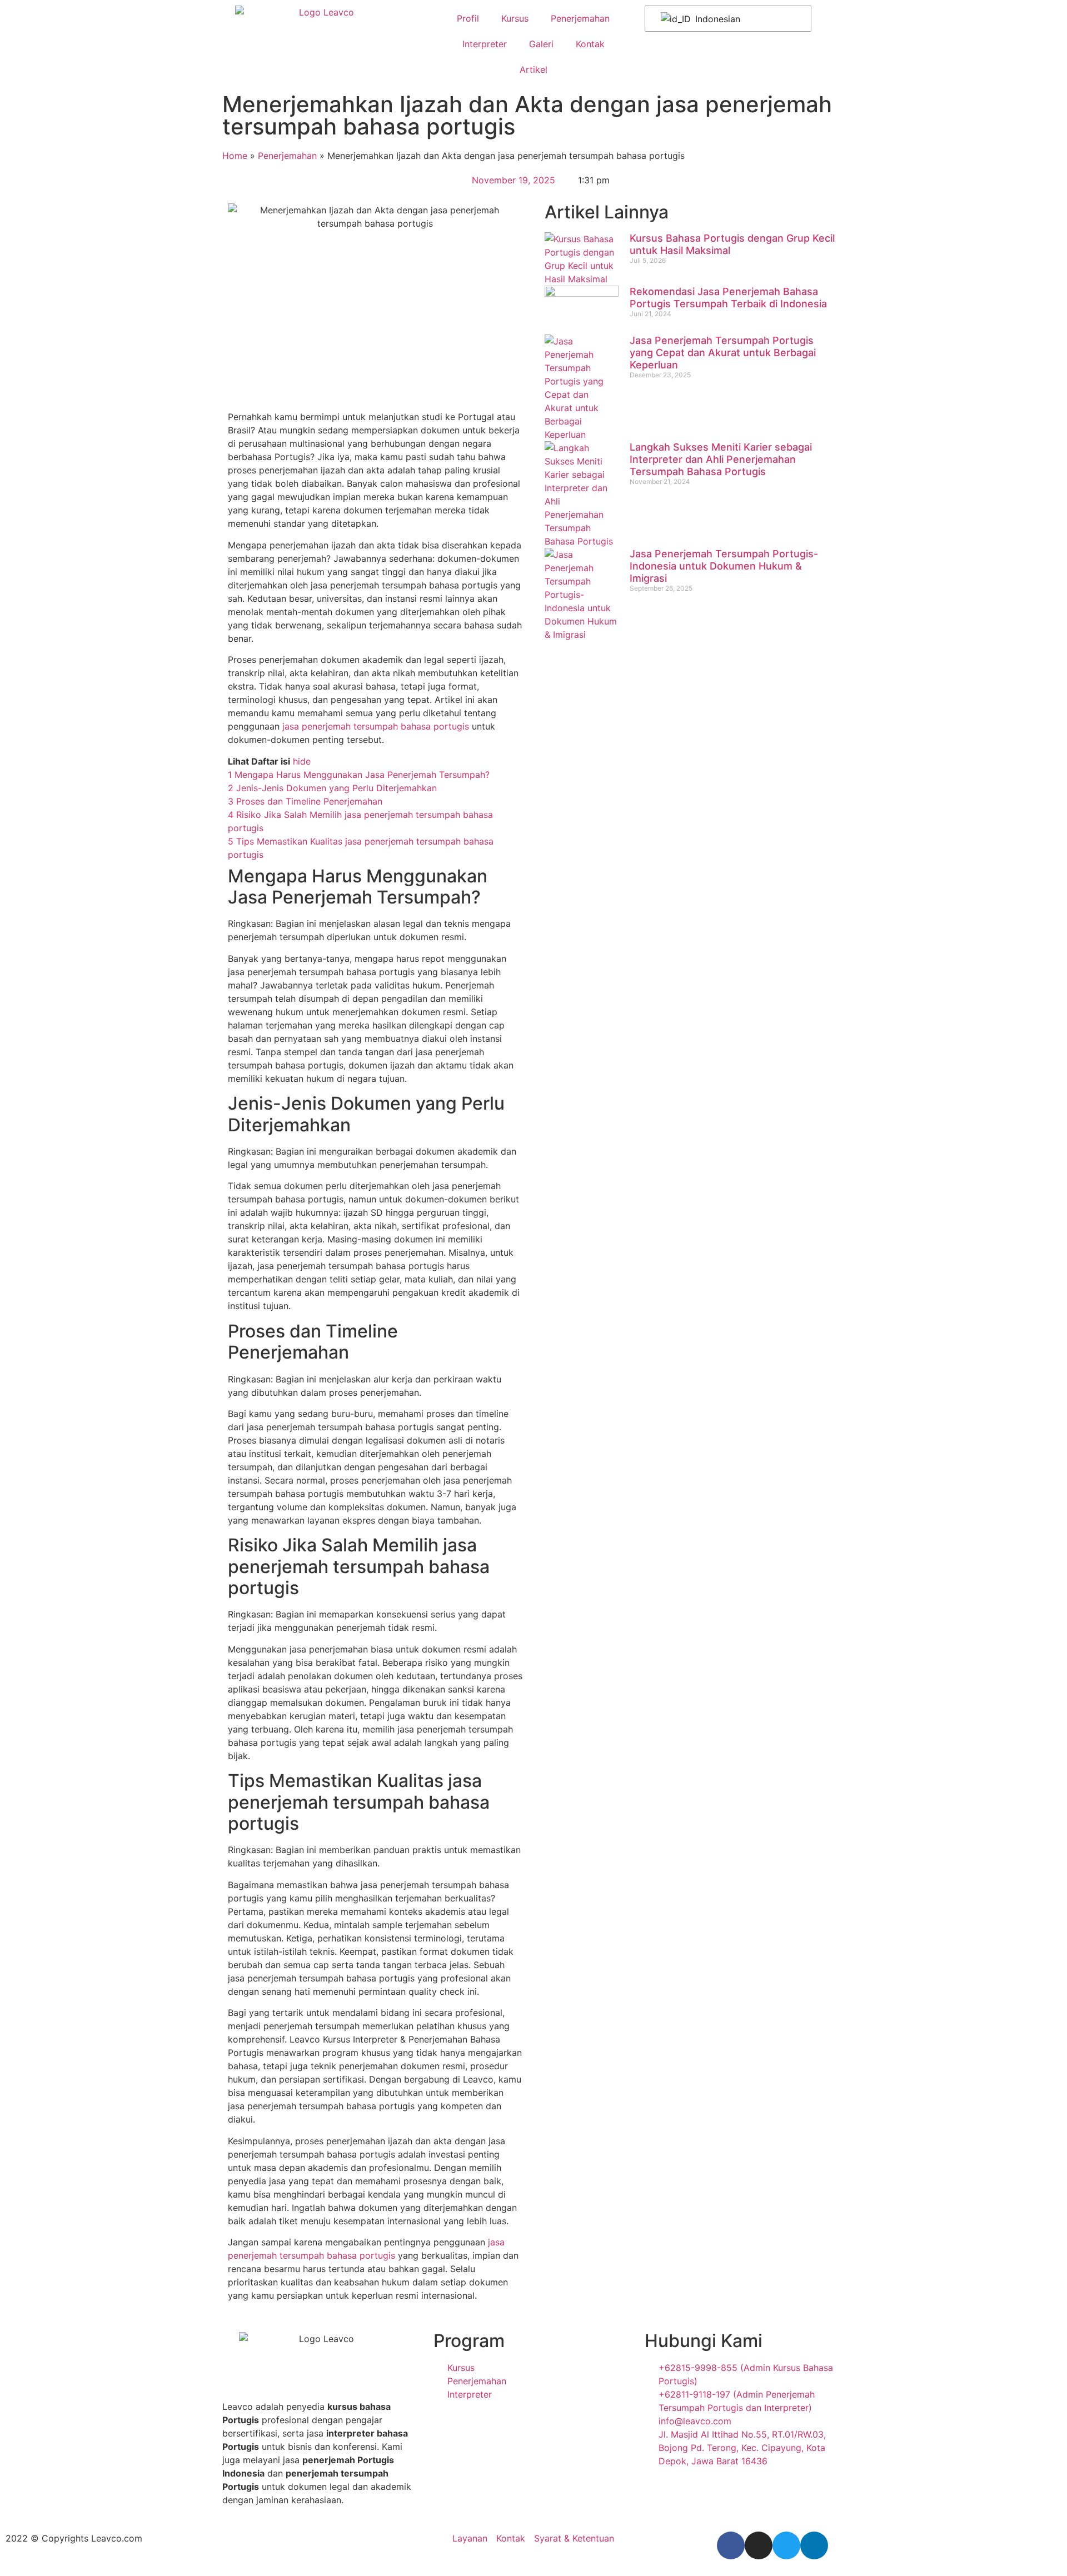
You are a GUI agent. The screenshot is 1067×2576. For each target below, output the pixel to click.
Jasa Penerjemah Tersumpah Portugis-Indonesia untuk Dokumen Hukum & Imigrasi (724, 566)
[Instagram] (759, 2545)
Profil (468, 18)
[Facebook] (731, 2545)
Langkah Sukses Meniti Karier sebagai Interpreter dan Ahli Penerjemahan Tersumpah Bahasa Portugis (721, 459)
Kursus (515, 18)
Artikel (533, 69)
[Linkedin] (814, 2545)
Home (235, 156)
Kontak (590, 44)
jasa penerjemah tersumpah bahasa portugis (376, 726)
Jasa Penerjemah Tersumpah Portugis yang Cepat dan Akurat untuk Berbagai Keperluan (723, 352)
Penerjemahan (580, 18)
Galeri (541, 44)
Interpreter (485, 44)
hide (302, 761)
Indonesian (716, 19)
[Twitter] (786, 2545)
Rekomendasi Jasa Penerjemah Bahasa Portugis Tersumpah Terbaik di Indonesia (728, 298)
